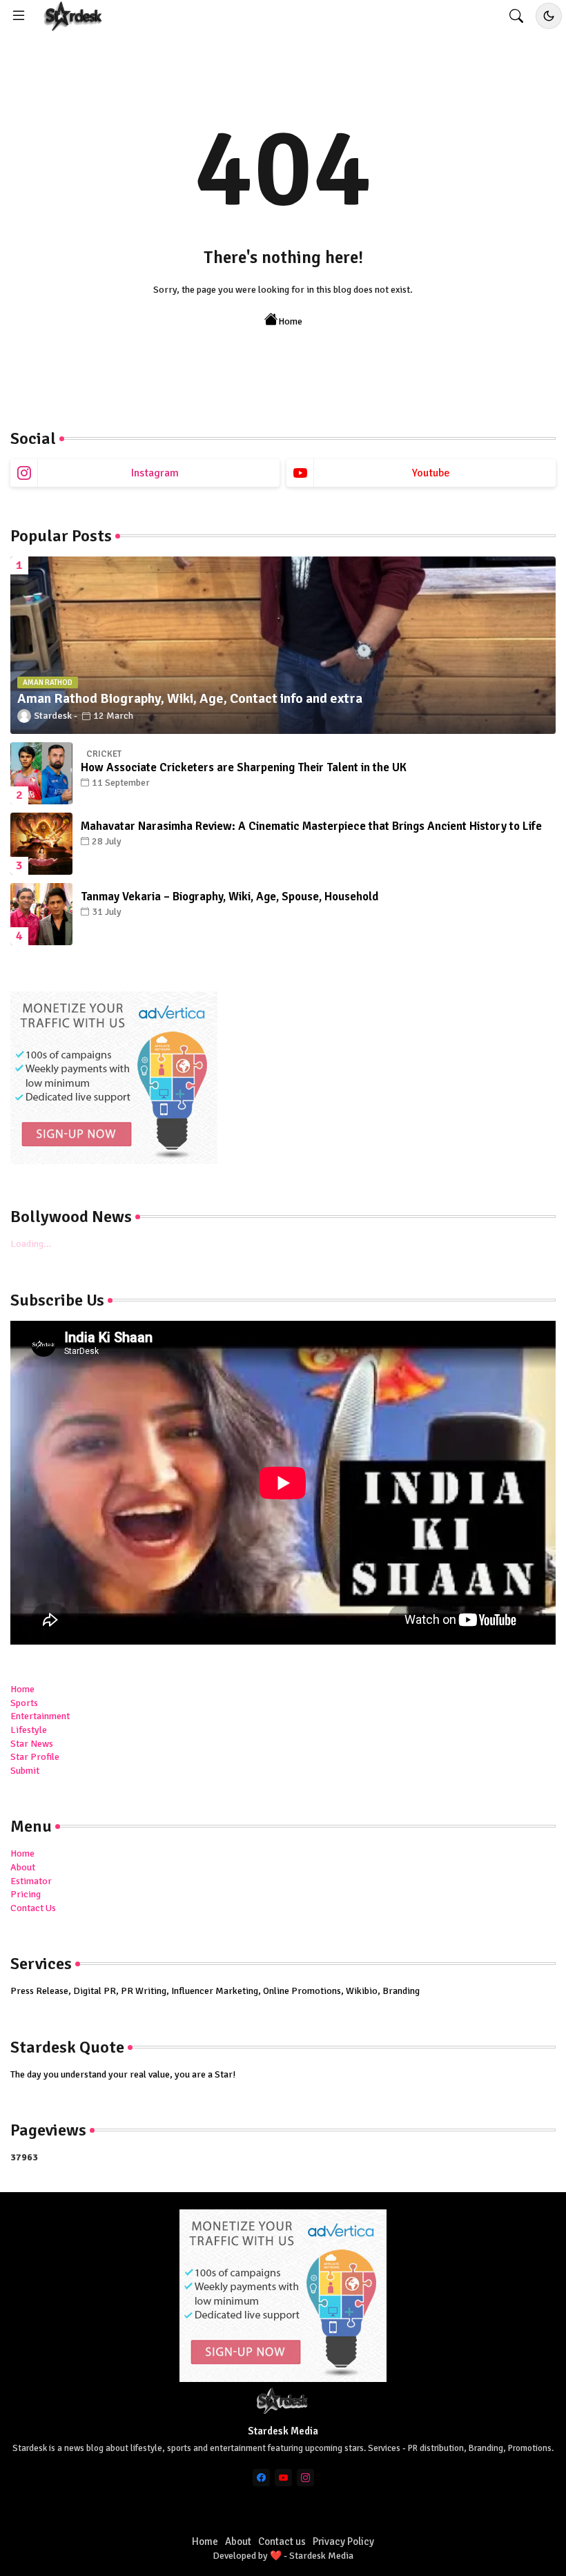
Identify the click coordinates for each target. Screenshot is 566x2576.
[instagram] (305, 2478)
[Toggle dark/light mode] (549, 16)
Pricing (26, 1894)
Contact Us (33, 1908)
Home (290, 321)
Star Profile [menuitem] (35, 1757)
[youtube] (283, 2478)
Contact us (282, 2541)
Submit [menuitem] (25, 1771)
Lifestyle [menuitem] (29, 1730)
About (23, 1867)
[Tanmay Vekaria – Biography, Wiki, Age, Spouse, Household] (41, 914)
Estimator (31, 1881)
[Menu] (19, 16)
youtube (431, 473)
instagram (155, 473)
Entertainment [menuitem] (40, 1716)
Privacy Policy (343, 2541)
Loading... (31, 1244)
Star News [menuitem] (32, 1744)
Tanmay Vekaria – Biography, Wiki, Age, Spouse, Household (230, 897)
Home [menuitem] (22, 1689)
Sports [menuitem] (24, 1703)
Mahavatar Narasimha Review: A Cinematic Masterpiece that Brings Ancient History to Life (311, 826)
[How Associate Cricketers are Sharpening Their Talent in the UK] (41, 773)
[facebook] (261, 2478)
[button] (516, 16)
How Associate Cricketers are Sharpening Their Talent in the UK (244, 767)
